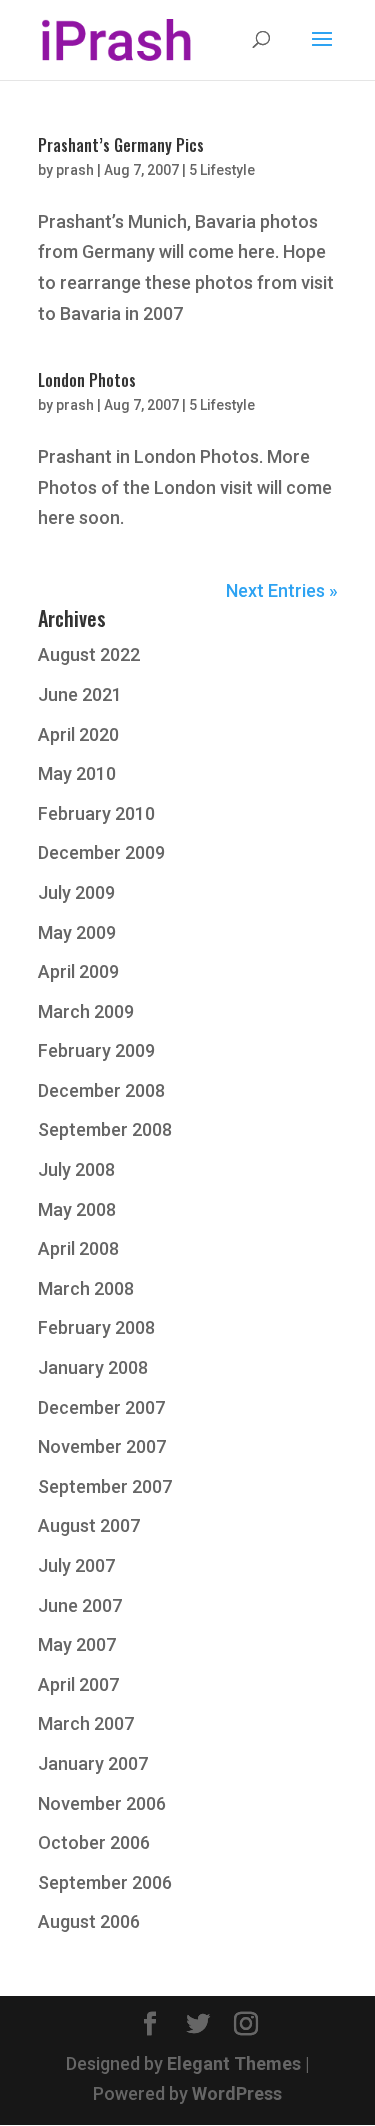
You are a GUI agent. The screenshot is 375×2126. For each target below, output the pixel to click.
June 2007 (80, 1605)
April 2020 (78, 734)
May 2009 (77, 932)
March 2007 (86, 1723)
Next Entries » (282, 590)
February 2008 (96, 1327)
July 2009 (76, 892)
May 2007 (77, 1644)
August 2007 (89, 1525)
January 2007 (93, 1763)
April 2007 (78, 1684)
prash (75, 170)
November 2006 (102, 1803)
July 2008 (76, 1169)
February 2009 (96, 1050)
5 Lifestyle (222, 170)
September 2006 (105, 1882)
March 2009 (86, 1011)
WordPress (237, 2093)
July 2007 (76, 1565)
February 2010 (96, 813)
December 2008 (101, 1090)
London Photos (87, 380)
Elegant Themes (234, 2063)
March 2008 (86, 1288)
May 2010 (77, 773)
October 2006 (94, 1842)
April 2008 (78, 1248)
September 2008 (105, 1129)
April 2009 (78, 971)
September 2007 (105, 1486)
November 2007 (102, 1446)
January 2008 (93, 1367)
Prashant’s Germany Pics (121, 145)
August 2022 (89, 654)
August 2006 (89, 1921)
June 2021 (80, 694)
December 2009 (101, 852)
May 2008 (77, 1209)
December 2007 (101, 1407)
